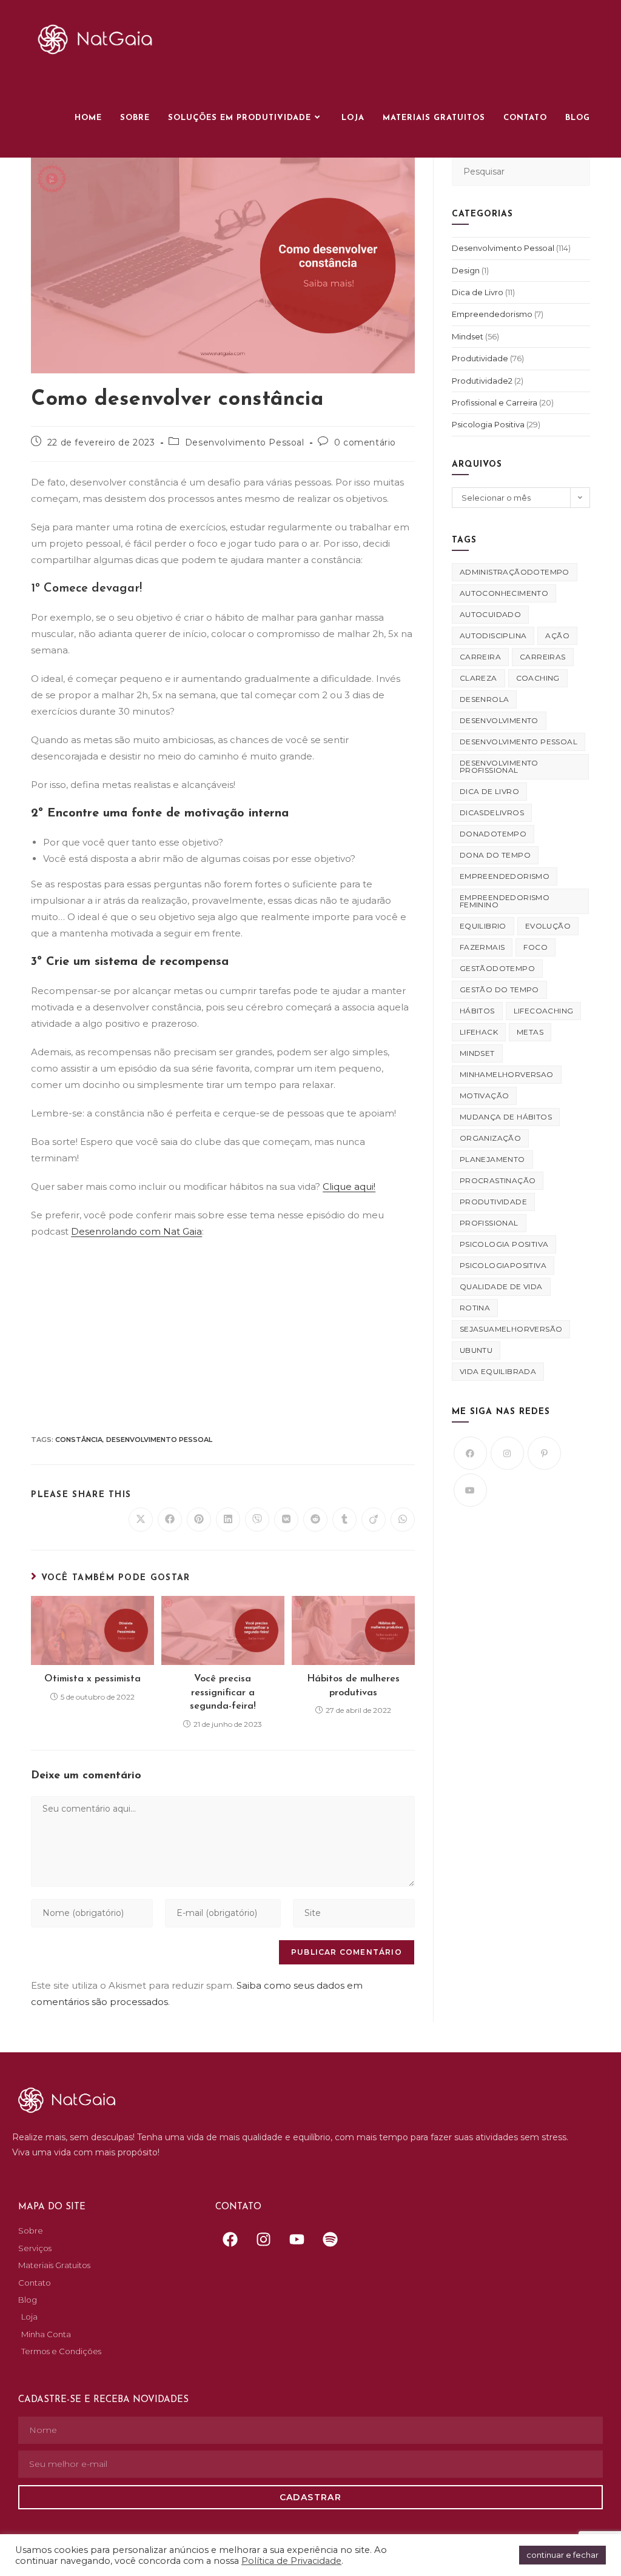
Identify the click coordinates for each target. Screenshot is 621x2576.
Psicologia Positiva (488, 424)
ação (557, 636)
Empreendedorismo (492, 314)
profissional (489, 1223)
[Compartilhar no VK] (286, 1520)
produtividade (493, 1202)
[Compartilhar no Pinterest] (199, 1520)
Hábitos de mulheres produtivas (353, 1686)
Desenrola (485, 699)
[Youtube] (470, 1490)
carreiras (543, 657)
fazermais (482, 947)
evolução (548, 926)
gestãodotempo (497, 968)
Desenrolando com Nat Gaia (136, 1231)
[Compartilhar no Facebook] (170, 1520)
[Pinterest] (544, 1453)
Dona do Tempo (495, 855)
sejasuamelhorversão (511, 1329)
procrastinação (498, 1180)
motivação (485, 1096)
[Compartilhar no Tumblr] (344, 1520)
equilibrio (483, 926)
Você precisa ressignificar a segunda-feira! (223, 1693)
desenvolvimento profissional (499, 766)
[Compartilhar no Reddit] (315, 1520)
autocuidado (490, 614)
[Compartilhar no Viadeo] (374, 1520)
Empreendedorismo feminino (505, 901)
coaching (538, 678)
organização (490, 1138)
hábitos (477, 1011)
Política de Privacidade (291, 2561)
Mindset (468, 336)
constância (79, 1440)
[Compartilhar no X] (141, 1520)
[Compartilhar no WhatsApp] (403, 1520)
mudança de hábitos (506, 1117)
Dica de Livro (478, 292)
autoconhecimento (504, 593)
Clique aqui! (349, 1186)
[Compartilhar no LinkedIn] (228, 1520)
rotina (475, 1308)
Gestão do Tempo (499, 989)
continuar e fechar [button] (562, 2555)
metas (530, 1032)
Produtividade (480, 358)
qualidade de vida (501, 1286)
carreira (480, 657)
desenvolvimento (499, 720)
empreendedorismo (505, 876)
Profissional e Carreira (495, 402)
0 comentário (365, 442)
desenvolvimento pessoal (159, 1440)
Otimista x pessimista (92, 1679)
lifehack (479, 1032)
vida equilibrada (498, 1371)
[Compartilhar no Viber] (257, 1520)
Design (466, 270)
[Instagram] (507, 1453)
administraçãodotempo (515, 572)
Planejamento (492, 1159)
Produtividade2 (482, 381)
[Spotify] (331, 2239)
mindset (477, 1053)
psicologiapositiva (503, 1265)
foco (535, 947)
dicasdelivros (492, 813)
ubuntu (476, 1350)
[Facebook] (470, 1453)
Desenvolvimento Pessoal (245, 442)
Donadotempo (493, 834)
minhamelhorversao (507, 1074)
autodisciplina (493, 636)
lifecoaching (544, 1011)
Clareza (478, 678)
